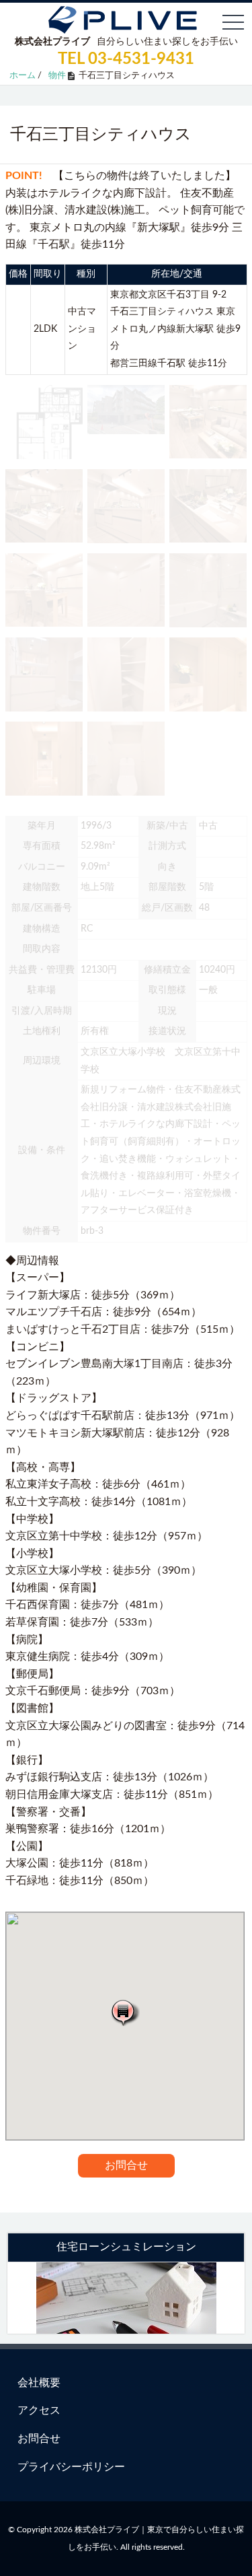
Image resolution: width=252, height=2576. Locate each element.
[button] (125, 2012)
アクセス (39, 2410)
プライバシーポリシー (71, 2467)
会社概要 (39, 2383)
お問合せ (126, 2165)
